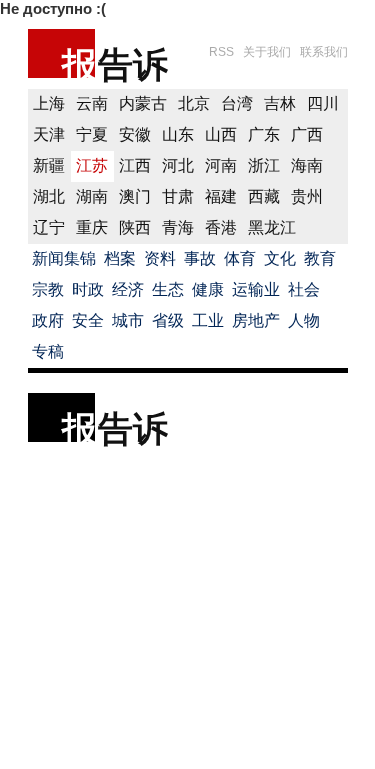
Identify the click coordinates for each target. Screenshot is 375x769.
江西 (135, 165)
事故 (200, 258)
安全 (88, 320)
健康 (208, 289)
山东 (178, 134)
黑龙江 (272, 227)
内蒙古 (143, 103)
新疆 (49, 165)
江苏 (92, 165)
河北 (178, 165)
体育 (240, 258)
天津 (49, 134)
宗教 (48, 289)
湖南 (92, 196)
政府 (48, 320)
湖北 (49, 196)
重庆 (92, 227)
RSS (221, 52)
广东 (264, 134)
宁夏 (92, 134)
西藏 (264, 196)
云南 (92, 103)
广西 (307, 134)
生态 (168, 289)
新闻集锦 (64, 258)
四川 (323, 103)
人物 (304, 320)
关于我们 (267, 52)
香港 (221, 227)
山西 (221, 134)
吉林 (280, 103)
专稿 (48, 351)
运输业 (256, 289)
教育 (320, 258)
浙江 (264, 165)
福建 (221, 196)
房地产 (256, 320)
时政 (88, 289)
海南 (307, 165)
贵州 (307, 196)
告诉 (133, 64)
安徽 (135, 134)
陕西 (135, 227)
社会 (304, 289)
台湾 (237, 103)
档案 (120, 258)
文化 (280, 258)
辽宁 (49, 227)
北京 (194, 103)
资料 (160, 258)
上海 (49, 103)
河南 (221, 165)
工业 (208, 320)
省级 (168, 320)
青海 (178, 227)
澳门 (135, 196)
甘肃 (178, 196)
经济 (128, 289)
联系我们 (324, 52)
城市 (128, 320)
